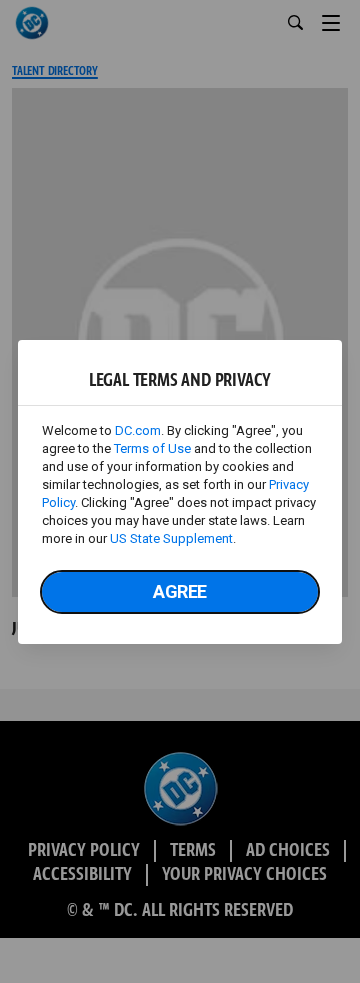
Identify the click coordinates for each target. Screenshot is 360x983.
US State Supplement (171, 538)
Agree (180, 591)
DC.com (138, 430)
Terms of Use (152, 448)
